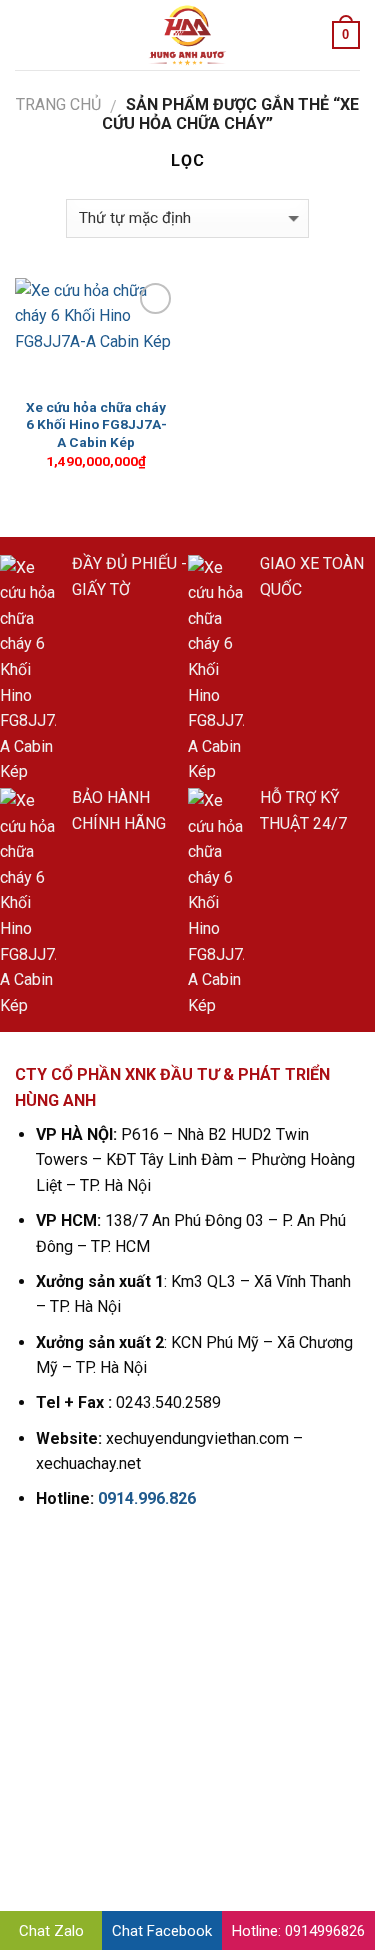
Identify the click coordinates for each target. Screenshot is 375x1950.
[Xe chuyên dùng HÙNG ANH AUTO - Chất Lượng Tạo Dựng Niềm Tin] (188, 35)
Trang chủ (58, 104)
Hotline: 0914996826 (298, 1931)
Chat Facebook (162, 1931)
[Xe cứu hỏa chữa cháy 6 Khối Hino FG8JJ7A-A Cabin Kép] (96, 332)
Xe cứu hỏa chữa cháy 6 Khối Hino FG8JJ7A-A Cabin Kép (96, 424)
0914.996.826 (147, 1498)
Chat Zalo (51, 1931)
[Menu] (27, 34)
